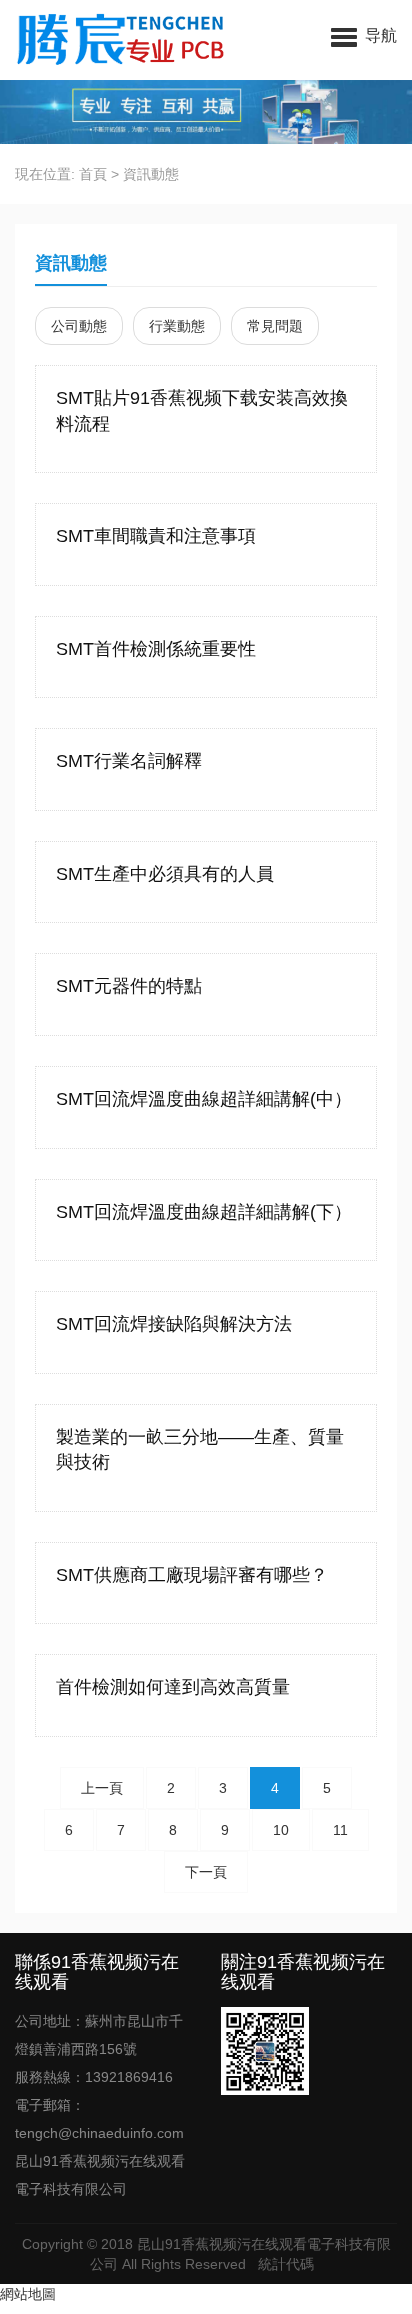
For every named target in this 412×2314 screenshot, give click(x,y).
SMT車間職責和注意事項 (156, 536)
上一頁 (102, 1788)
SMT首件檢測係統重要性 (156, 649)
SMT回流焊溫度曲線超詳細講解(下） (204, 1212)
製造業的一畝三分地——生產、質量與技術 (200, 1450)
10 (281, 1830)
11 (340, 1830)
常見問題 (275, 326)
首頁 (93, 174)
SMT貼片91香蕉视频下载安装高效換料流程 (202, 411)
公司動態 (79, 326)
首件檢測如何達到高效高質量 (173, 1687)
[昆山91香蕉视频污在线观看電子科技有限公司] (122, 40)
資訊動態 (151, 174)
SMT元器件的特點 (129, 986)
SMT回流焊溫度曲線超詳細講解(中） (204, 1099)
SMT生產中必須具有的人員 (165, 874)
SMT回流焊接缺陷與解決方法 (174, 1324)
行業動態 (177, 326)
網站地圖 (28, 2294)
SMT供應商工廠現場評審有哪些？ (192, 1575)
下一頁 (206, 1872)
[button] (364, 35)
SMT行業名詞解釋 (129, 761)
